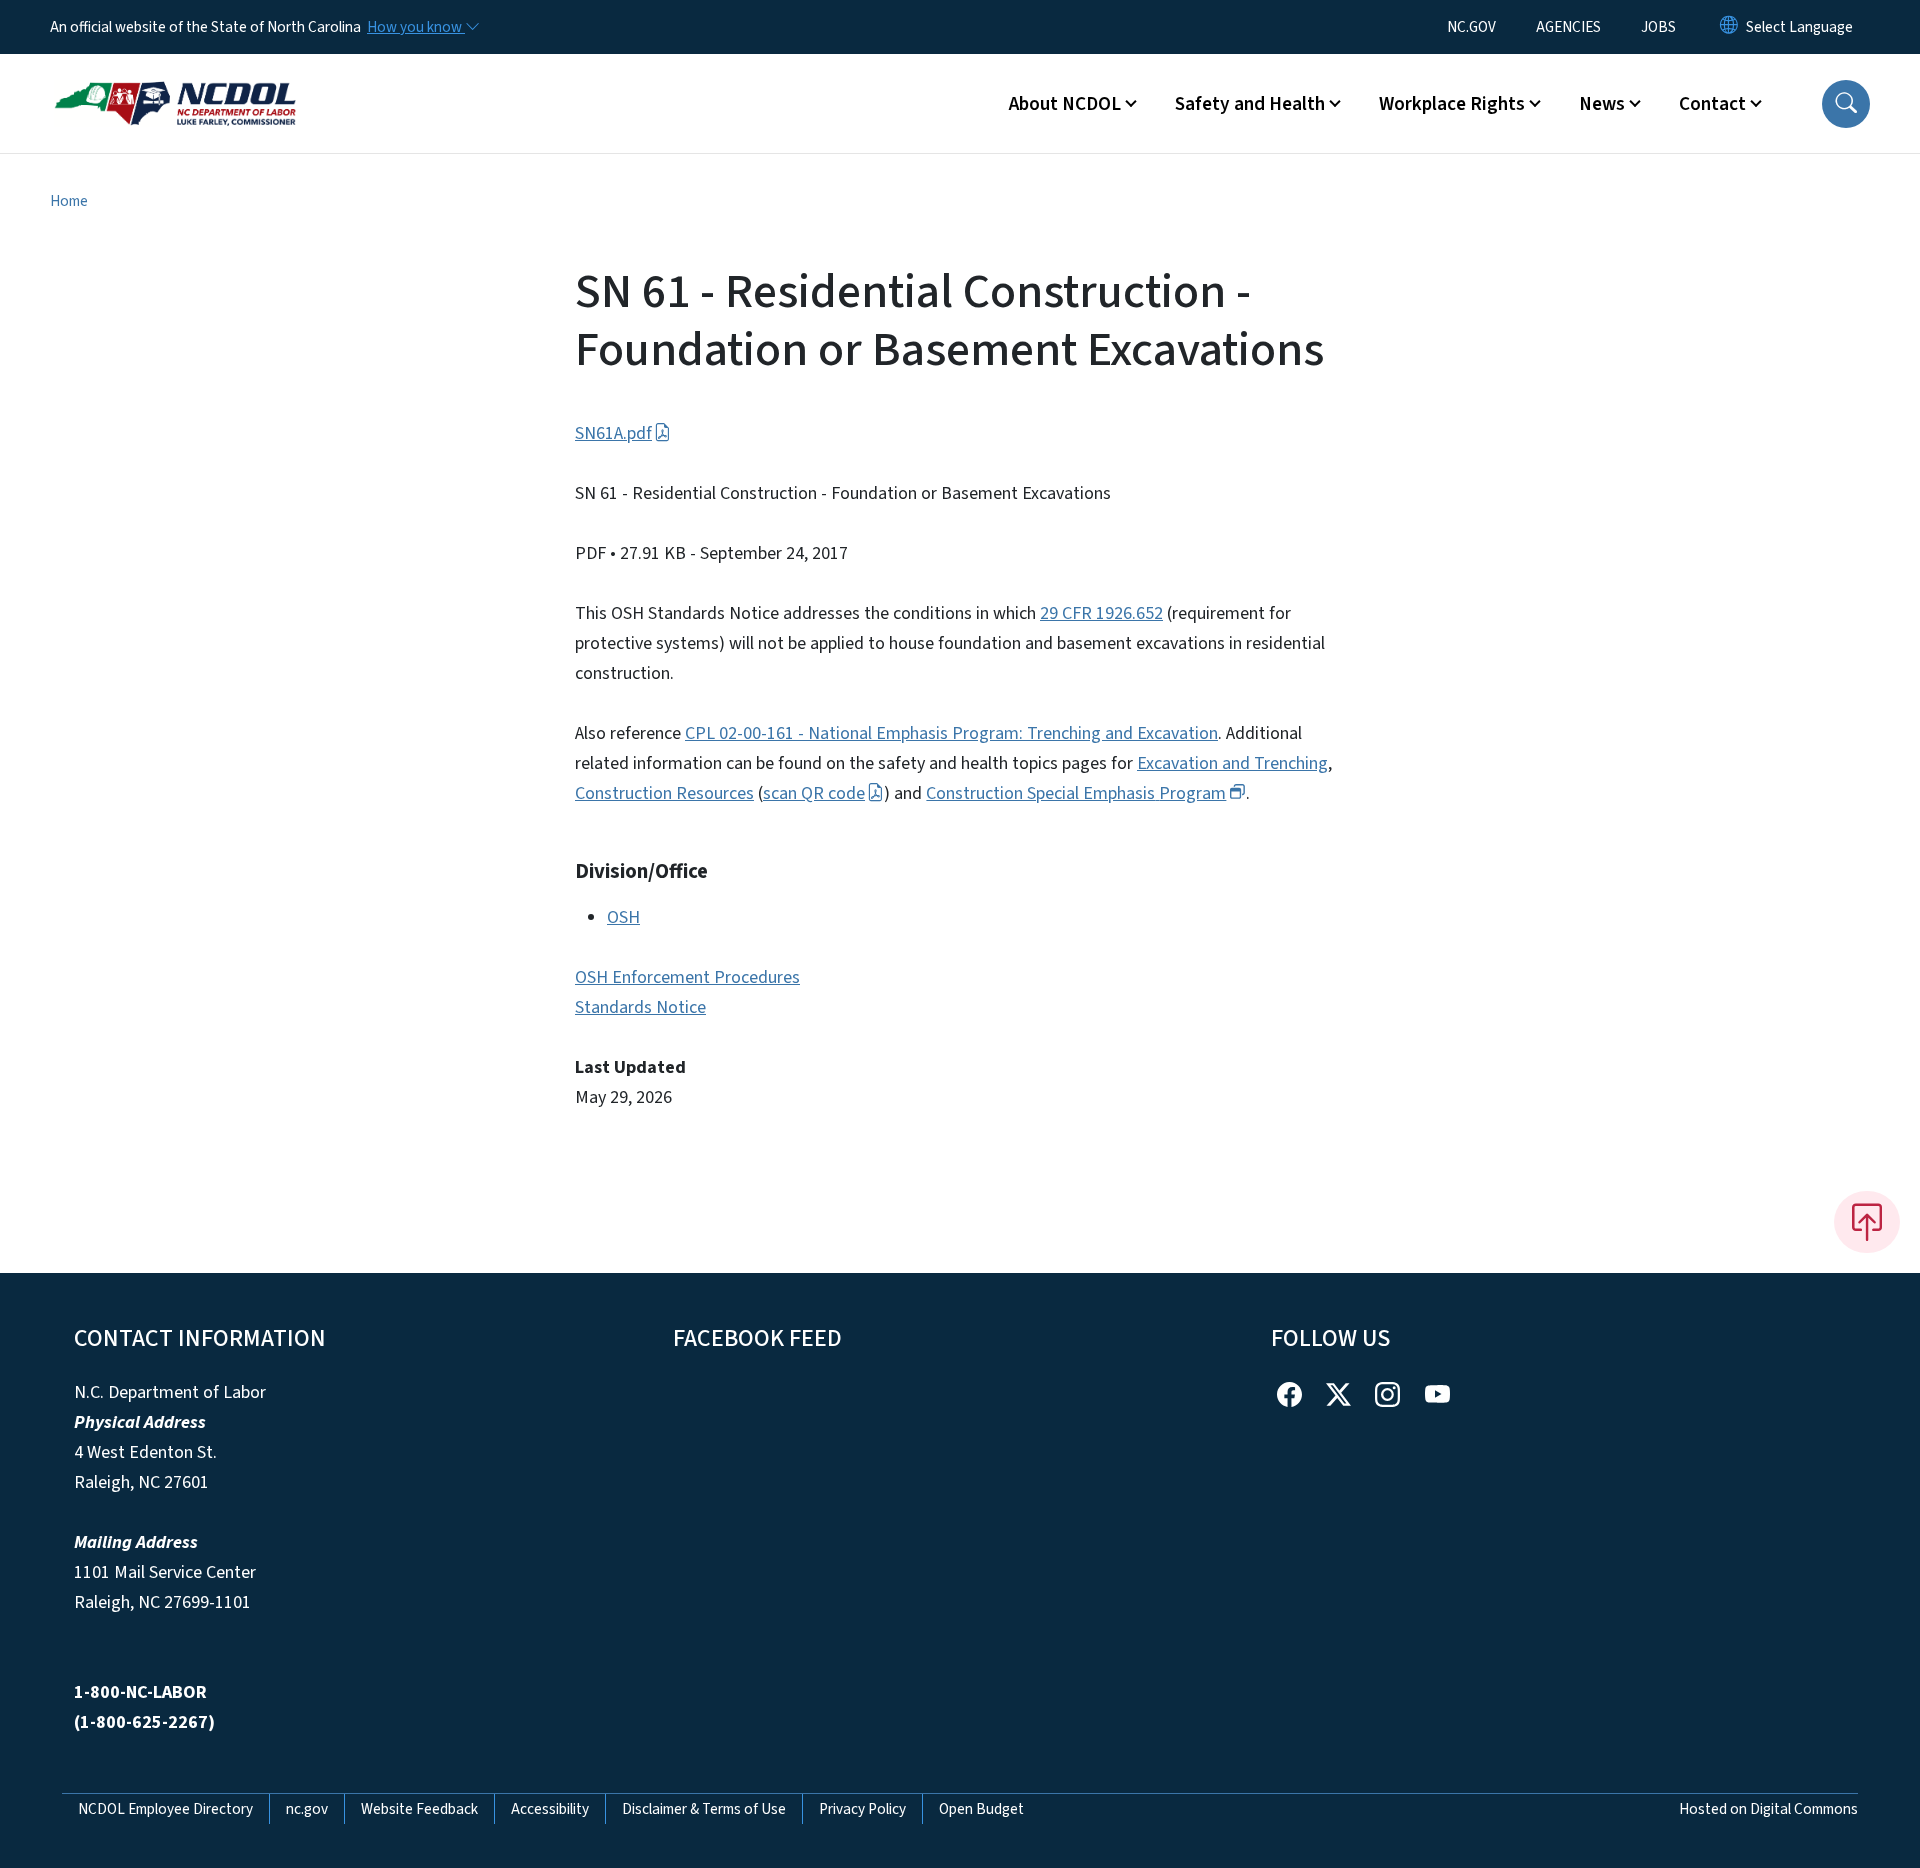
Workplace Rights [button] (1452, 104)
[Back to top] (1867, 1222)
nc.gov (307, 1809)
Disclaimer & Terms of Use (704, 1809)
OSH (623, 917)
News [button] (1602, 104)
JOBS (1658, 27)
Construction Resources (664, 793)
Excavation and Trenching (1232, 763)
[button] (1846, 104)
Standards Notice (640, 1007)
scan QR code (814, 793)
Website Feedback (419, 1809)
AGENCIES (1568, 27)
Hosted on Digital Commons (1768, 1809)
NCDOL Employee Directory (165, 1809)
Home (69, 201)
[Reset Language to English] (1729, 27)
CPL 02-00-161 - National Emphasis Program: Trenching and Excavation (951, 733)
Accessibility (550, 1809)
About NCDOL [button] (1065, 104)
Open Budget (981, 1809)
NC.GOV (1471, 27)
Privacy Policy (862, 1809)
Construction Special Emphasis (1076, 793)
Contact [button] (1712, 104)
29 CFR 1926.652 (1101, 613)
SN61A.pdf (613, 433)
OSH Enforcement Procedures (687, 977)
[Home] (175, 81)
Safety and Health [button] (1250, 104)
